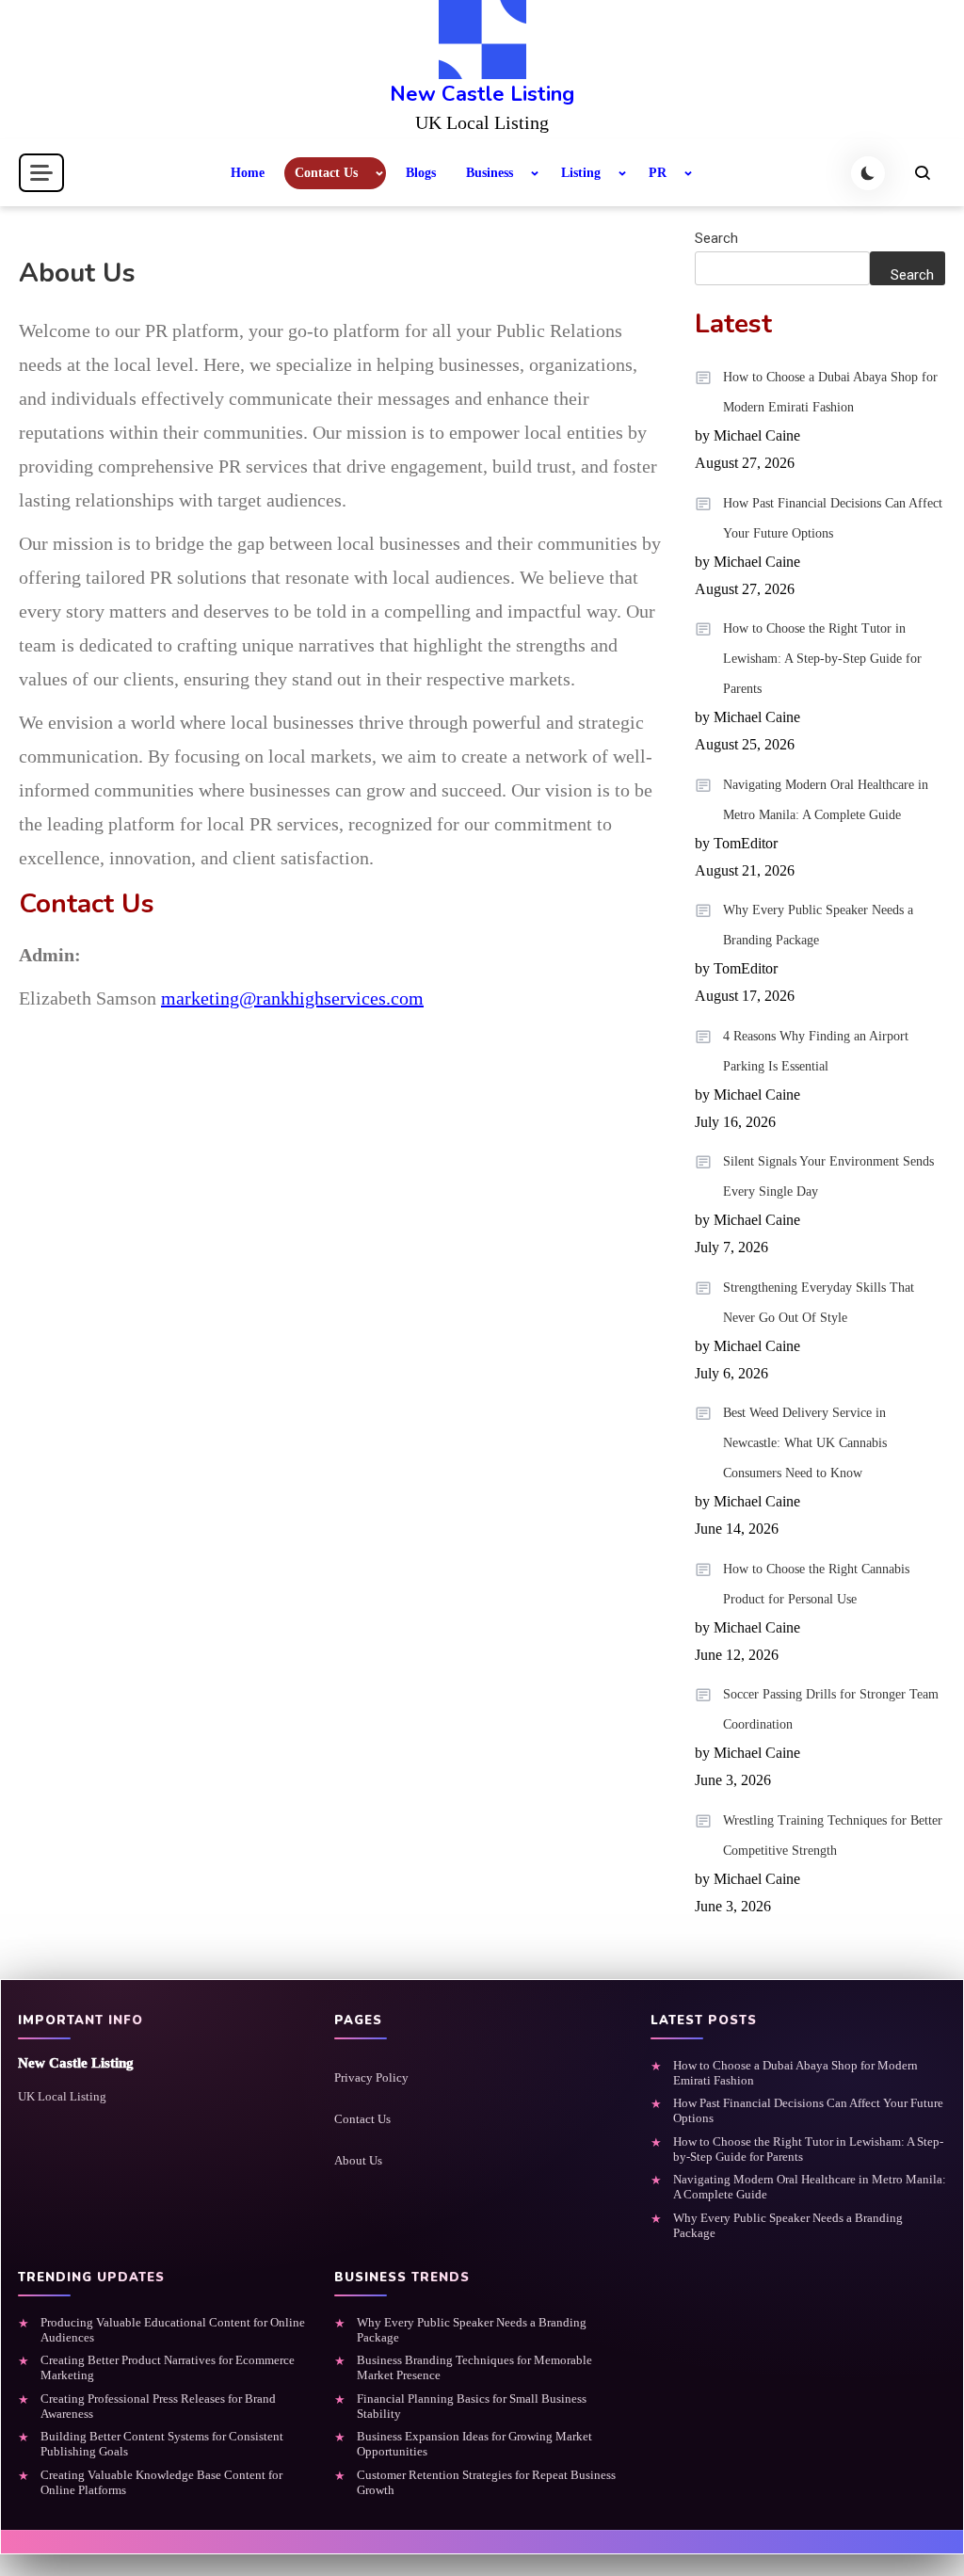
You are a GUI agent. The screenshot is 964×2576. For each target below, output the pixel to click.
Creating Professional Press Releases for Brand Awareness (158, 2406)
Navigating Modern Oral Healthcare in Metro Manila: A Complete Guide (826, 800)
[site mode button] (868, 173)
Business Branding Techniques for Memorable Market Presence (474, 2367)
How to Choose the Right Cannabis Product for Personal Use (816, 1584)
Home (248, 173)
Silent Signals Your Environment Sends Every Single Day (828, 1176)
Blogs (421, 173)
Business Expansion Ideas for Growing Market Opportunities (474, 2444)
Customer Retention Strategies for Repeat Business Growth (486, 2482)
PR (658, 173)
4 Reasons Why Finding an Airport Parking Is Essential (816, 1051)
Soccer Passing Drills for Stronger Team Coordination (831, 1709)
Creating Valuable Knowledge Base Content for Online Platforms (161, 2482)
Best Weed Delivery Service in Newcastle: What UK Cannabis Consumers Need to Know (805, 1443)
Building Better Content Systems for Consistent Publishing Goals (162, 2444)
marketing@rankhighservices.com (292, 998)
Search (716, 238)
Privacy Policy (371, 2077)
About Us (358, 2160)
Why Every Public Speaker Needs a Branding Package (818, 925)
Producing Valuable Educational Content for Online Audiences (173, 2330)
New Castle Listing (482, 94)
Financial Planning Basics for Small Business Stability (472, 2406)
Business (490, 173)
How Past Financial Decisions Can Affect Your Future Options (833, 518)
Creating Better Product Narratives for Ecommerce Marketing (168, 2367)
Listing (581, 173)
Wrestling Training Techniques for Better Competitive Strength (833, 1835)
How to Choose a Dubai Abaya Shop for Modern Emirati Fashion (830, 392)
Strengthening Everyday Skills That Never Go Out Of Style (819, 1303)
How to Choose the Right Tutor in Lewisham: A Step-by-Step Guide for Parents (822, 659)
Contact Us (326, 173)
